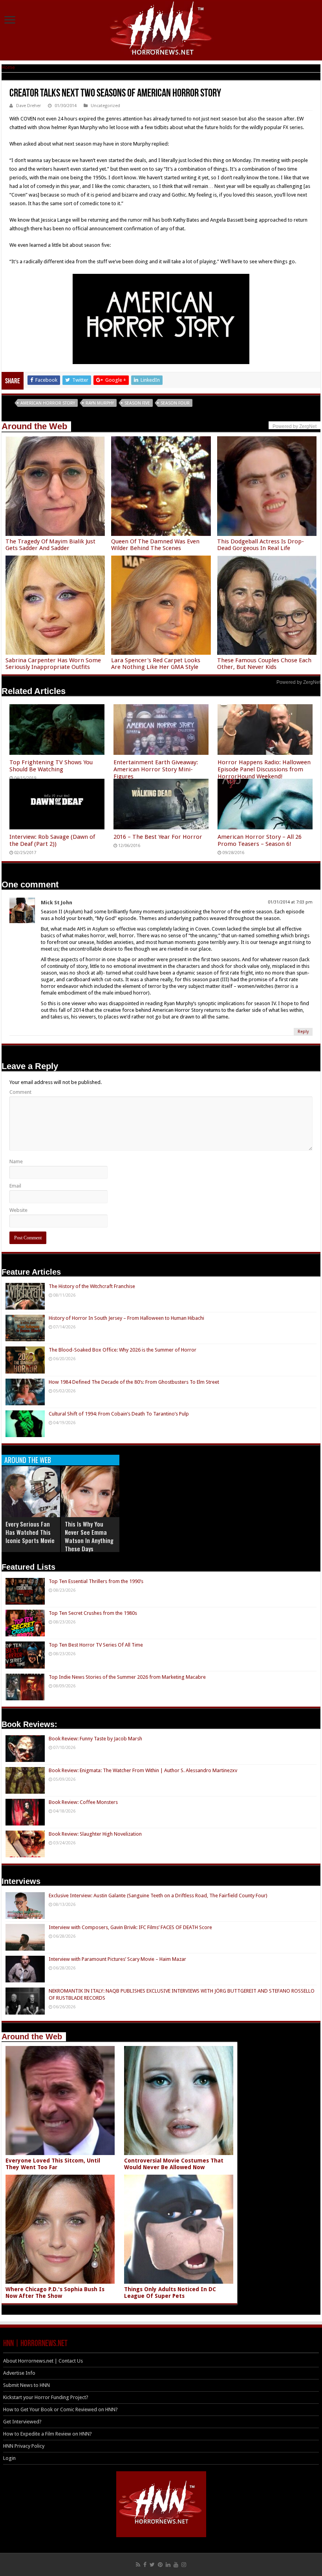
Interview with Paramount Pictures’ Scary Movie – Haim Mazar (117, 1959)
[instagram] (184, 2565)
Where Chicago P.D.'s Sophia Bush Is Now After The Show (55, 2293)
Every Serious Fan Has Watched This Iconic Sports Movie (30, 1532)
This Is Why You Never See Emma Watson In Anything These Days (89, 1536)
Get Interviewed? (22, 2422)
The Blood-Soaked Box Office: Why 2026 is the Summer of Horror (123, 1350)
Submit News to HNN (27, 2385)
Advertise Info (19, 2373)
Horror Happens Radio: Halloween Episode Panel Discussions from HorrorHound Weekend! (264, 769)
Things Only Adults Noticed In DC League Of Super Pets (170, 2293)
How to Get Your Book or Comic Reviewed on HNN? (60, 2409)
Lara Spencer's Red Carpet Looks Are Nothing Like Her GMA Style (156, 664)
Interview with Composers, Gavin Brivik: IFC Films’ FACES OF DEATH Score (130, 1927)
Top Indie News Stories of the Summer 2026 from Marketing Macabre (127, 1677)
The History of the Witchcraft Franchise (92, 1286)
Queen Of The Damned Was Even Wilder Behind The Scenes (155, 545)
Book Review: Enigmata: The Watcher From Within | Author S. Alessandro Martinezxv (143, 1770)
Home (8, 67)
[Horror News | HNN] (161, 29)
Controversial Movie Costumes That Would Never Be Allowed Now (174, 2164)
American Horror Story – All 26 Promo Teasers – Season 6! (260, 840)
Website (18, 1210)
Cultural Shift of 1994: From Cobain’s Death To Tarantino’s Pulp (119, 1414)
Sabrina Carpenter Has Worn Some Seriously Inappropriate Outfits (53, 664)
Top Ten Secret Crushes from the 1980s (93, 1613)
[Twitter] (152, 2565)
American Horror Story (48, 403)
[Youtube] (176, 2565)
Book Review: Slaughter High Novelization (95, 1834)
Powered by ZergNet (298, 682)
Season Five (137, 403)
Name (16, 1161)
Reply (303, 1032)
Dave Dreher (28, 106)
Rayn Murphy (100, 403)
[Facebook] (145, 2565)
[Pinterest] (160, 2565)
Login (9, 2458)
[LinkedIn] (168, 2565)
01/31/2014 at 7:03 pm (290, 902)
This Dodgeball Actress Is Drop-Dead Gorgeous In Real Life (261, 545)
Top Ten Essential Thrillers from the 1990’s (96, 1581)
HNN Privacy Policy (24, 2446)
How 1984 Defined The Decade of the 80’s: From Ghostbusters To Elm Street (134, 1382)
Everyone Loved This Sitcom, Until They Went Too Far (53, 2164)
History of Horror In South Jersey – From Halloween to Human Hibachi (126, 1318)
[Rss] (138, 2565)
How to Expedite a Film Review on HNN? (48, 2434)
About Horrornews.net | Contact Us (43, 2361)
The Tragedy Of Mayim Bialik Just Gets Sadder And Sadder (50, 545)
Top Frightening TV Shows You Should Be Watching (51, 766)
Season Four (175, 403)
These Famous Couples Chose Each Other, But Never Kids (264, 664)
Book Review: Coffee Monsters (83, 1802)
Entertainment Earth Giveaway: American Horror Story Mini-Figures (156, 769)
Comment (20, 1092)
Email (15, 1186)
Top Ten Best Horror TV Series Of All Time (96, 1645)
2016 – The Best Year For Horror (158, 837)
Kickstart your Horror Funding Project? (46, 2397)
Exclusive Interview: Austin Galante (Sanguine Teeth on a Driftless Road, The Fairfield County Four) (158, 1896)
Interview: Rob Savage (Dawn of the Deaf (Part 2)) (52, 840)
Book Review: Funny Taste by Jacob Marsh (95, 1739)
